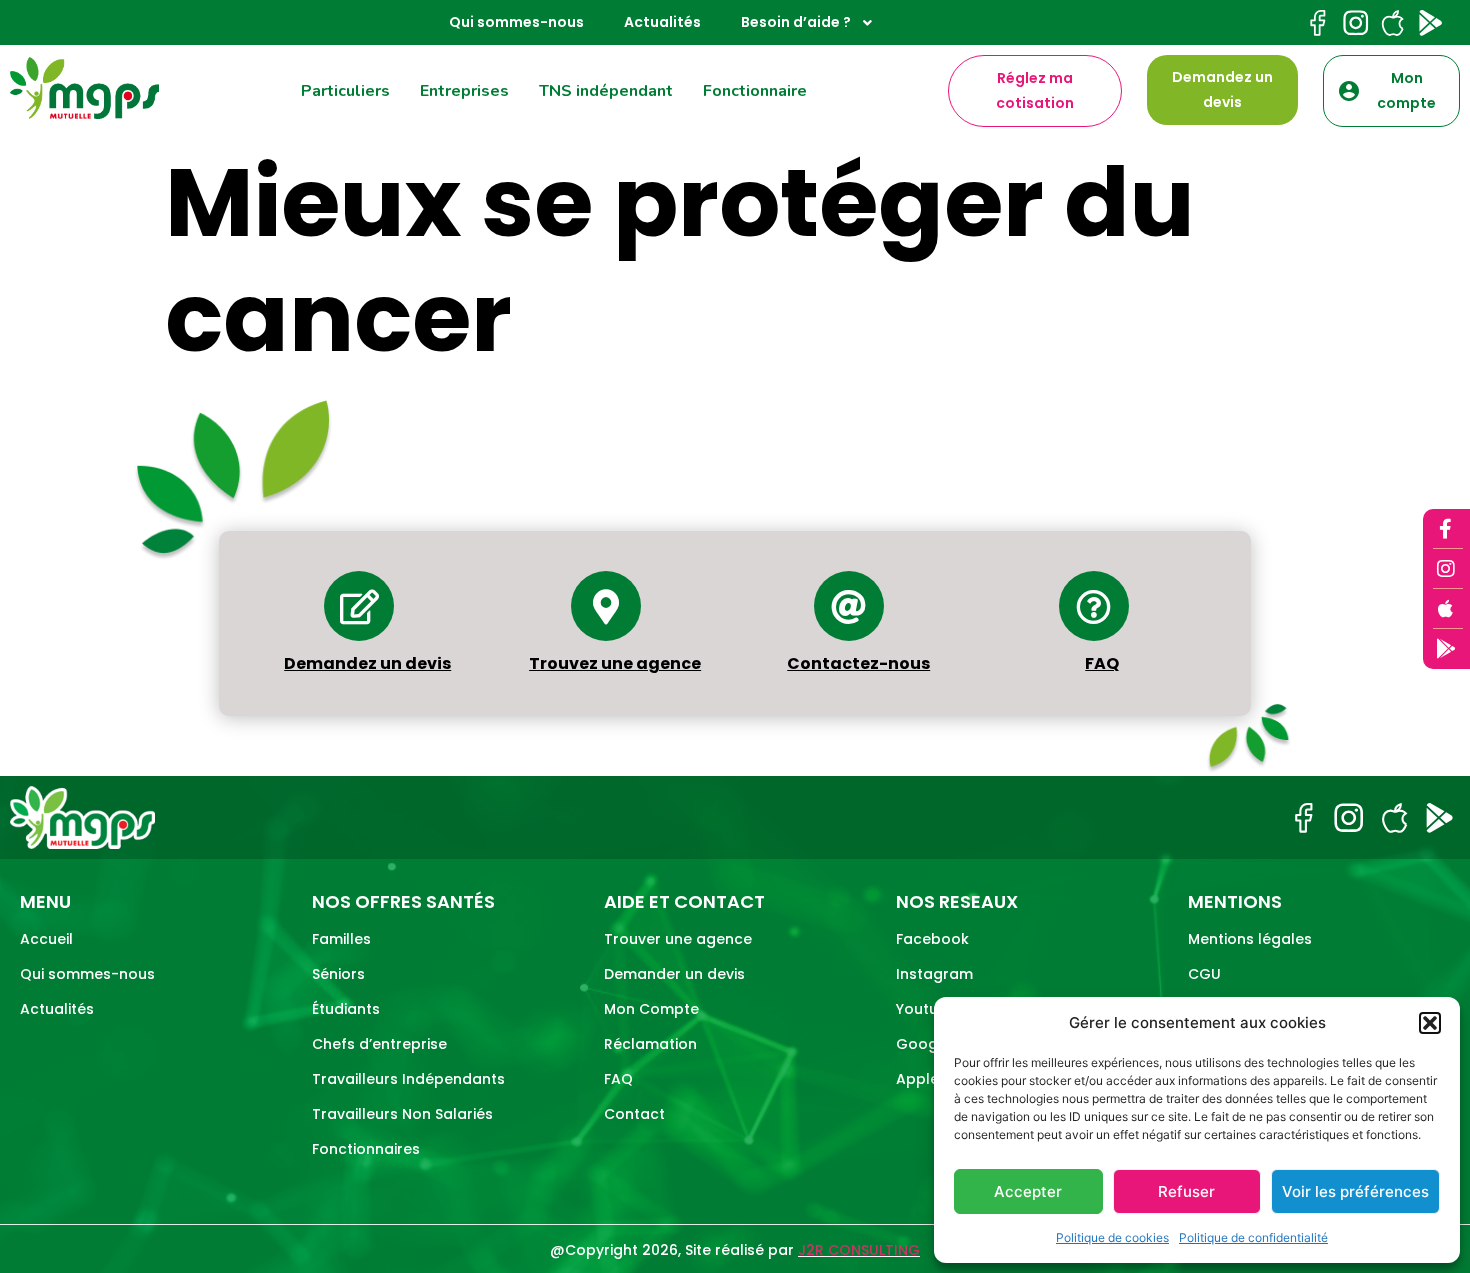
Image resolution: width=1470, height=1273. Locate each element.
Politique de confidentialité (1253, 1237)
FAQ (1102, 663)
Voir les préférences (1355, 1191)
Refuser (1186, 1191)
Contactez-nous (858, 663)
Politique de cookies (1112, 1237)
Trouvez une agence (615, 663)
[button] (1430, 1023)
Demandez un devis (367, 663)
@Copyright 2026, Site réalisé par (674, 1250)
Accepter (1028, 1191)
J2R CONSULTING (859, 1250)
